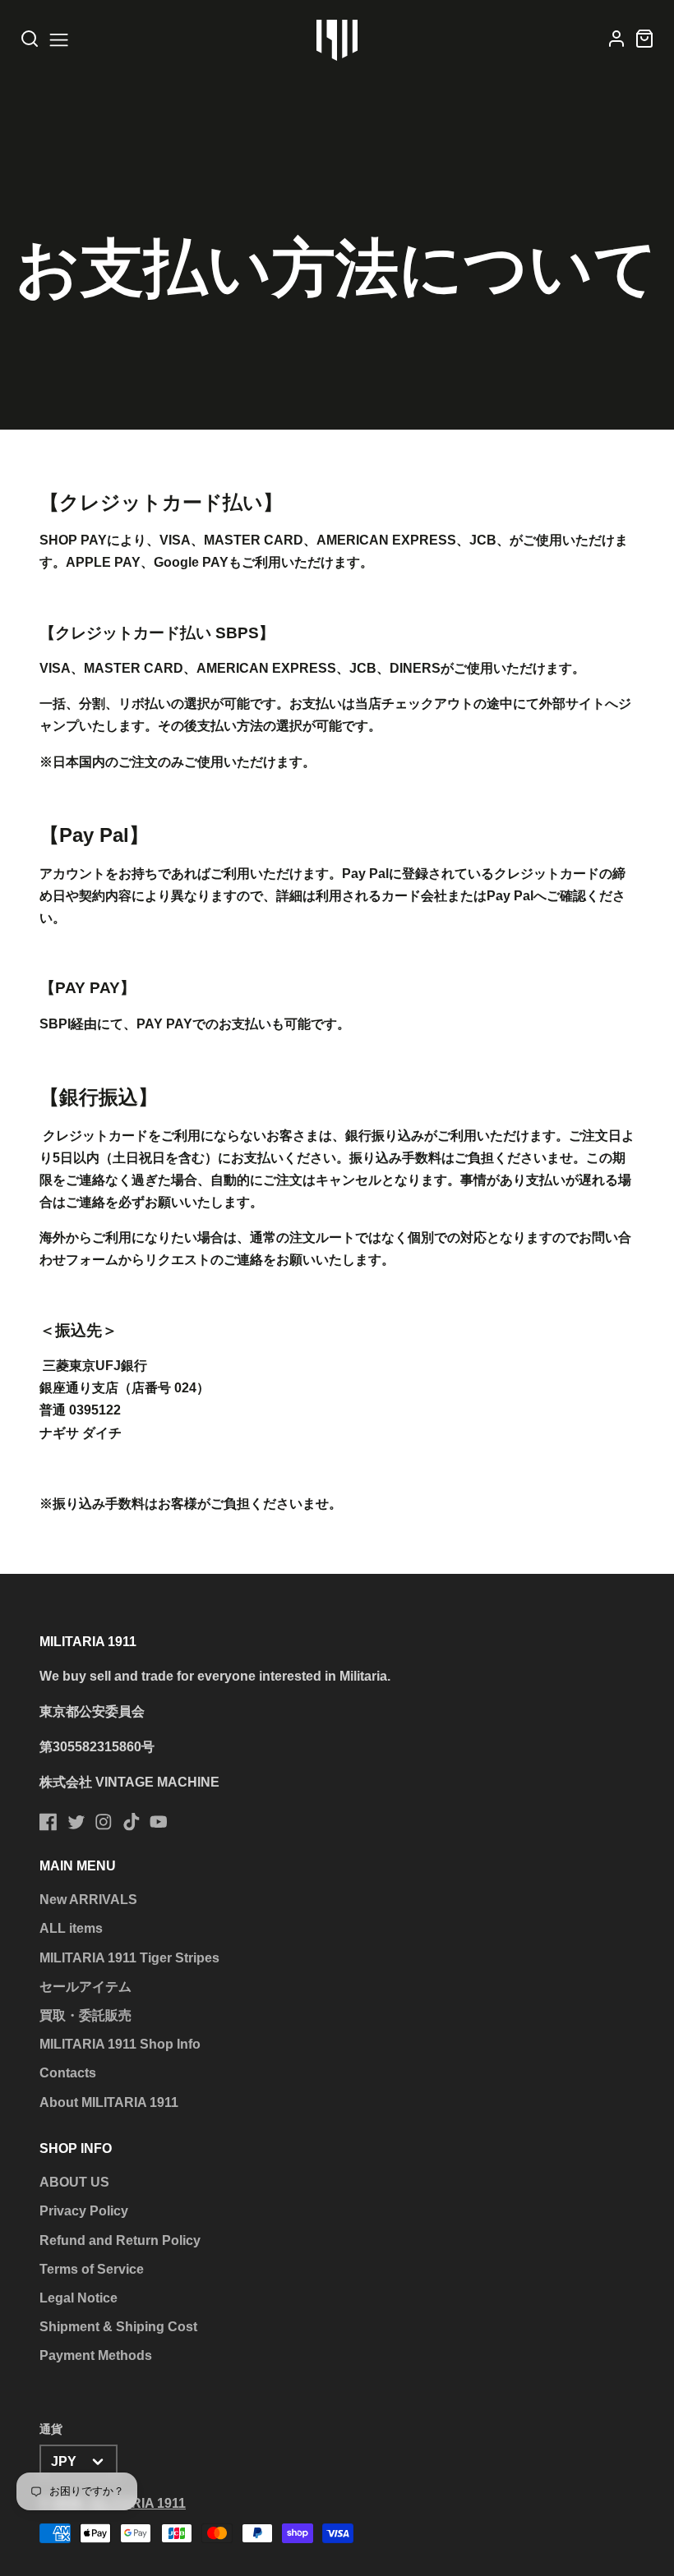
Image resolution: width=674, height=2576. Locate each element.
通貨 (51, 2429)
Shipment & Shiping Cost (118, 2327)
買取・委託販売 (85, 2015)
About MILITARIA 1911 (109, 2102)
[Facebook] (48, 1822)
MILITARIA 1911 (137, 2503)
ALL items (71, 1928)
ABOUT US (74, 2182)
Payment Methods (96, 2355)
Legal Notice (78, 2298)
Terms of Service (92, 2269)
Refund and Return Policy (120, 2240)
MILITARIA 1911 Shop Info (120, 2044)
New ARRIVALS (88, 1900)
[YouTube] (159, 1822)
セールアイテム (85, 1987)
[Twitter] (76, 1822)
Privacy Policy (84, 2211)
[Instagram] (104, 1822)
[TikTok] (132, 1822)
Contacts (68, 2073)
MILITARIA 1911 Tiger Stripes (129, 1958)
